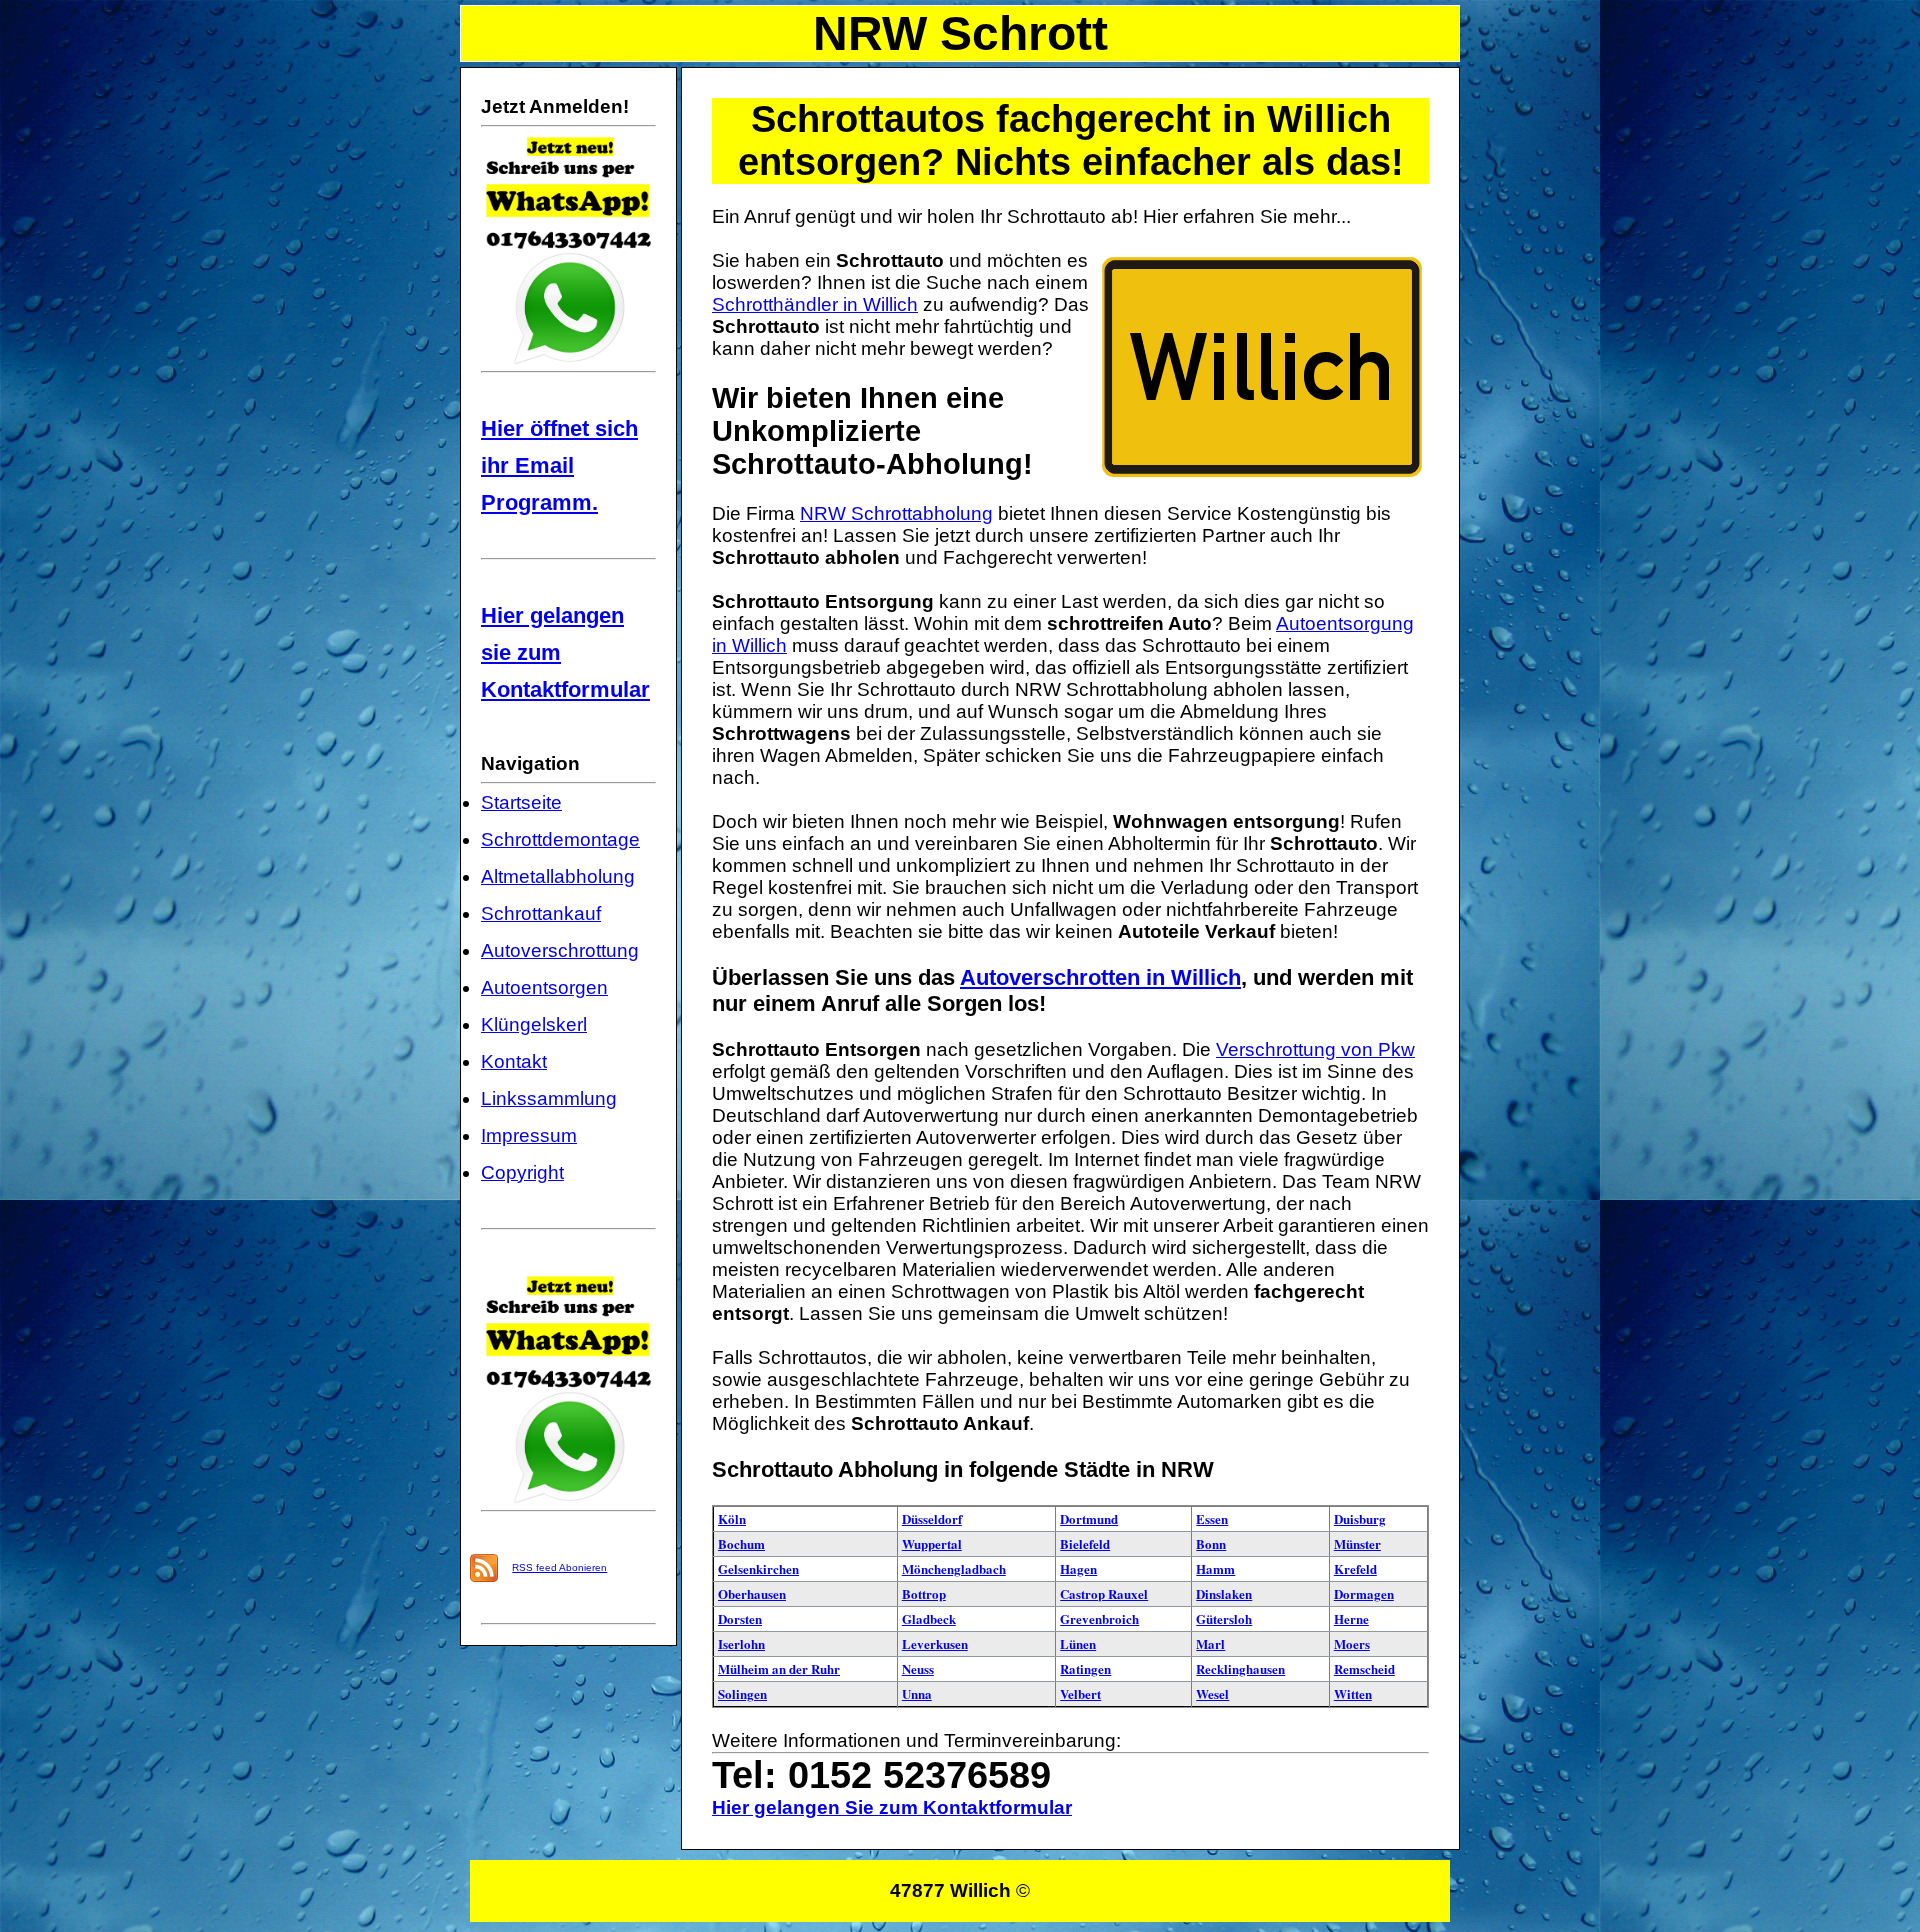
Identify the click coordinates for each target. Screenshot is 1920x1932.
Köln (732, 1518)
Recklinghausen (1240, 1668)
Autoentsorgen (544, 987)
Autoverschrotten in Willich (1100, 977)
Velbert (1080, 1693)
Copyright (522, 1172)
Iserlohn (741, 1643)
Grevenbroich (1099, 1618)
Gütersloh (1224, 1618)
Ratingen (1085, 1668)
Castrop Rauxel (1104, 1593)
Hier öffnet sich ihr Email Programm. (559, 465)
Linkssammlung (549, 1098)
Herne (1351, 1618)
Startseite (521, 802)
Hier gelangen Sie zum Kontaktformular (892, 1807)
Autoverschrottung (560, 950)
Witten (1353, 1693)
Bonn (1211, 1543)
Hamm (1215, 1568)
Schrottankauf (541, 913)
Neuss (918, 1668)
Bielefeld (1085, 1543)
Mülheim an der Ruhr (779, 1668)
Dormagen (1364, 1593)
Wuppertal (932, 1543)
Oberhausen (752, 1593)
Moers (1352, 1643)
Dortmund (1089, 1518)
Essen (1212, 1518)
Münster (1357, 1543)
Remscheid (1364, 1668)
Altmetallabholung (558, 876)
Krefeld (1355, 1568)
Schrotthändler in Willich (815, 304)
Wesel (1212, 1693)
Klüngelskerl (534, 1024)
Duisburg (1360, 1518)
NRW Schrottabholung (896, 513)
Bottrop (924, 1593)
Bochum (741, 1543)
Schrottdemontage (560, 839)
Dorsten (740, 1618)
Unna (917, 1693)
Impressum (529, 1135)
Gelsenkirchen (758, 1568)
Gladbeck (929, 1618)
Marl (1210, 1643)
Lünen (1078, 1643)
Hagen (1078, 1568)
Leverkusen (935, 1643)
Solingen (742, 1693)
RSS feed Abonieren (559, 1567)
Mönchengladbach (954, 1568)
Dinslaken (1224, 1593)
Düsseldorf (932, 1518)
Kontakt (514, 1061)
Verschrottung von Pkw (1315, 1049)
